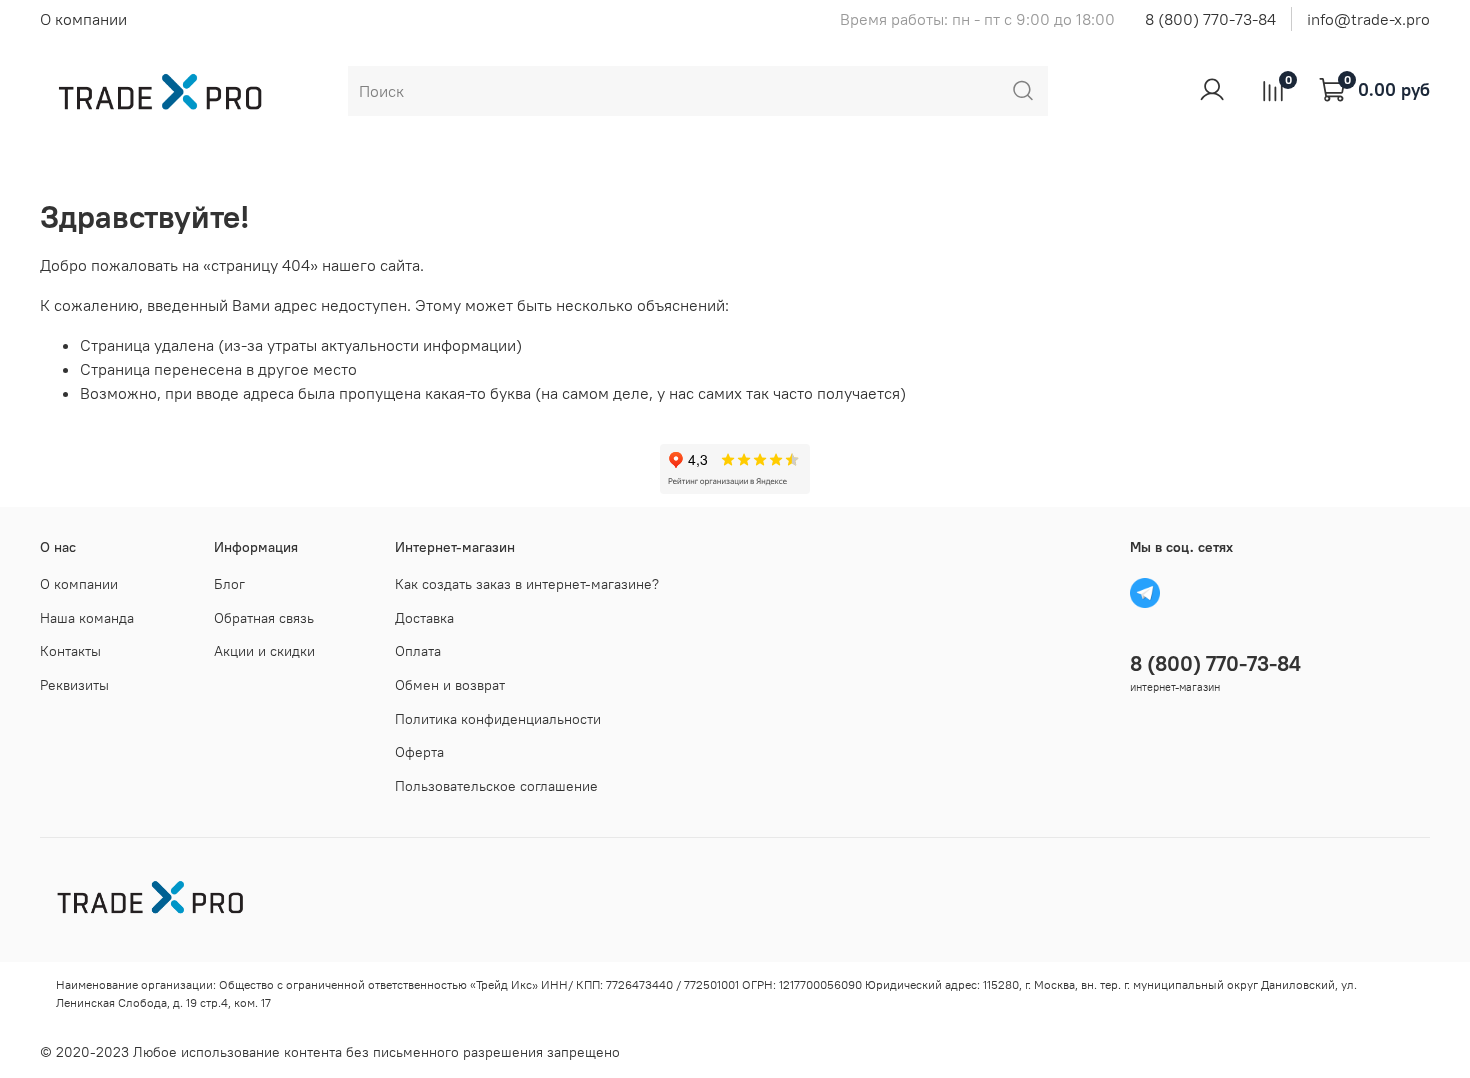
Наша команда (87, 618)
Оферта (419, 752)
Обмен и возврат (450, 685)
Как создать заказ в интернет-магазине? (527, 584)
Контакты (70, 651)
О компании (83, 19)
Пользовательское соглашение (496, 786)
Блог (229, 584)
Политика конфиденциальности (498, 719)
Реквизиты (74, 685)
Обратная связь (264, 618)
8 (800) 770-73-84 (1210, 19)
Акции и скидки (264, 651)
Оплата (418, 651)
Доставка (424, 618)
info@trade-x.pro (1368, 19)
